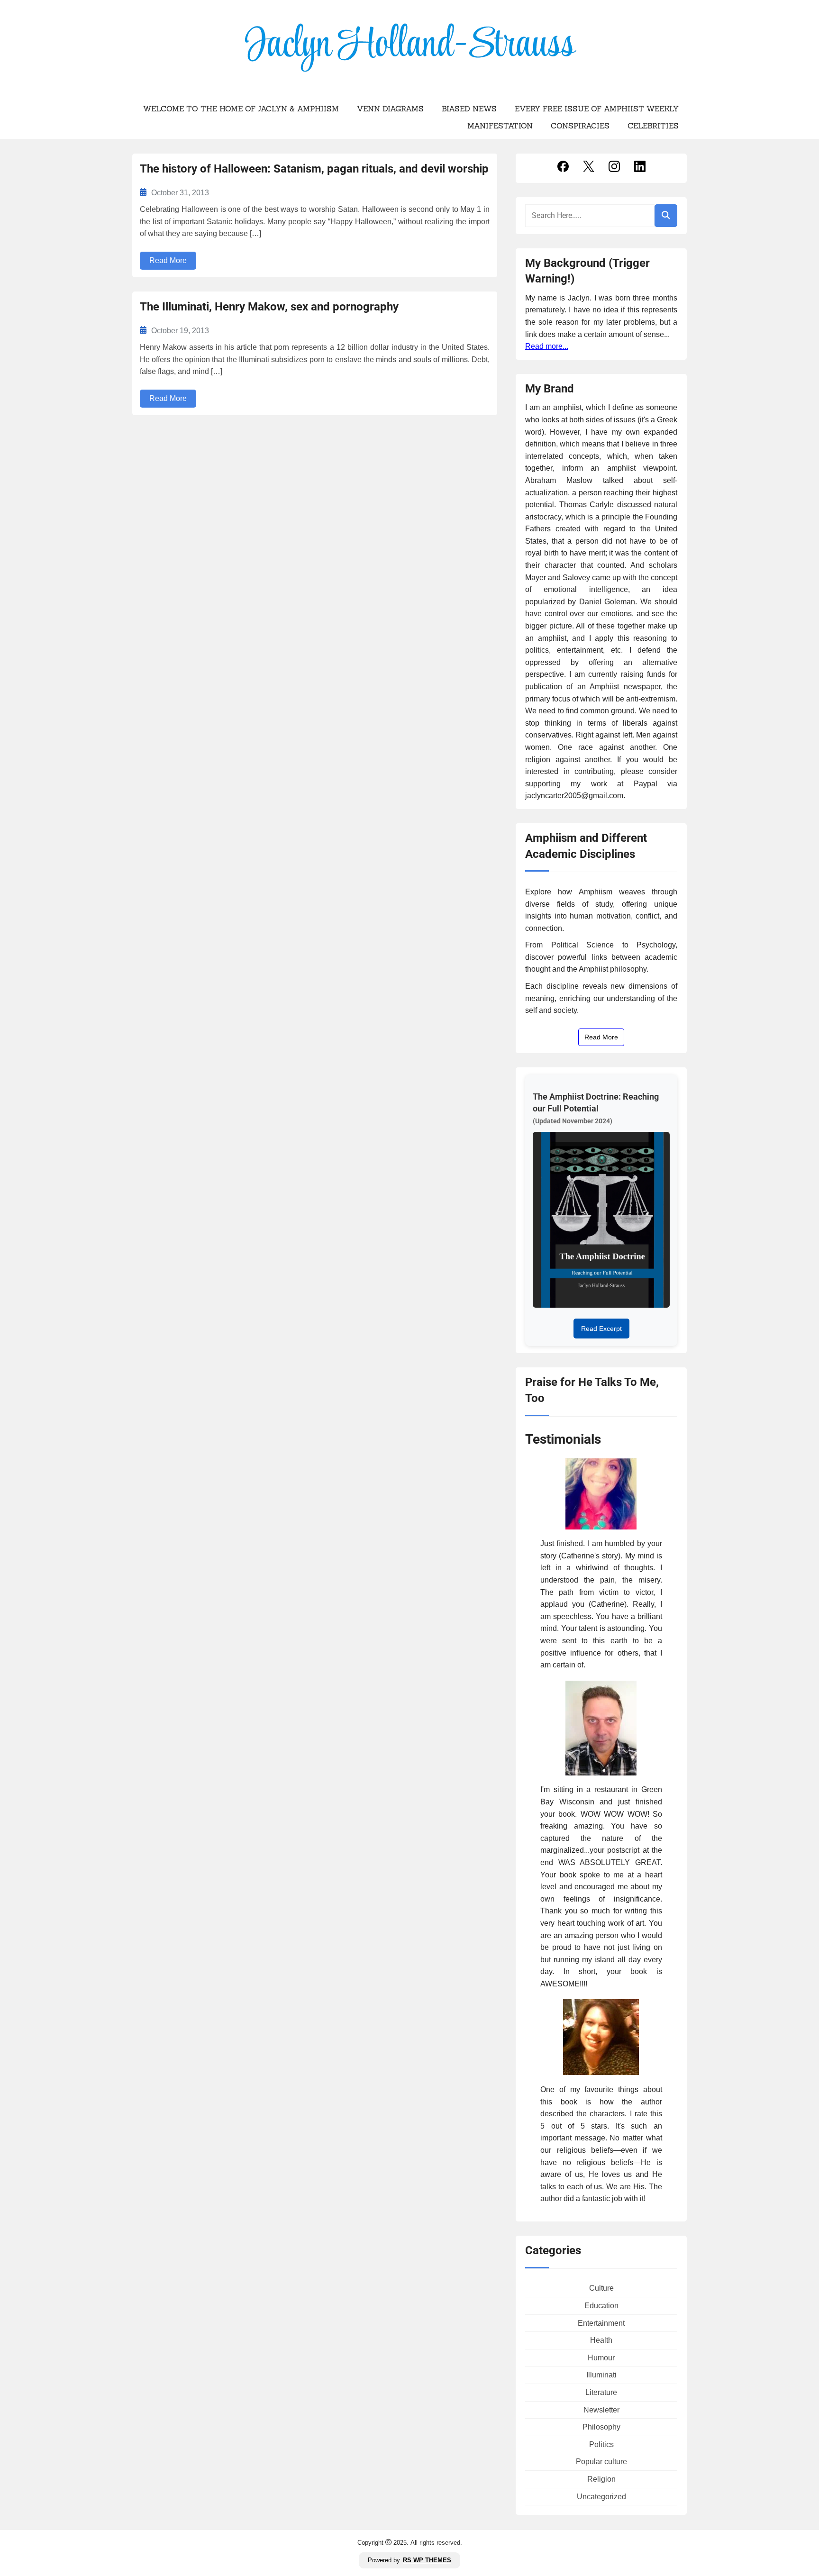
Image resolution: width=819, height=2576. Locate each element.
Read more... (547, 346)
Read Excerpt (601, 1329)
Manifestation (500, 126)
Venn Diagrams (390, 109)
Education (601, 2306)
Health (601, 2340)
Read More (168, 260)
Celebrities (653, 126)
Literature (601, 2392)
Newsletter (601, 2410)
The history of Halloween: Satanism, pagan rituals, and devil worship (314, 169)
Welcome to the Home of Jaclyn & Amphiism (241, 109)
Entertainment (601, 2323)
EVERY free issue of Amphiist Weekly (597, 109)
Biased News (469, 109)
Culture (601, 2288)
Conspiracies (580, 126)
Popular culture (601, 2462)
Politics (601, 2444)
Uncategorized (601, 2497)
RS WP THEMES (427, 2560)
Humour (601, 2358)
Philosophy (601, 2427)
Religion (601, 2479)
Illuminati (601, 2375)
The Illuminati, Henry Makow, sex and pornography (269, 307)
